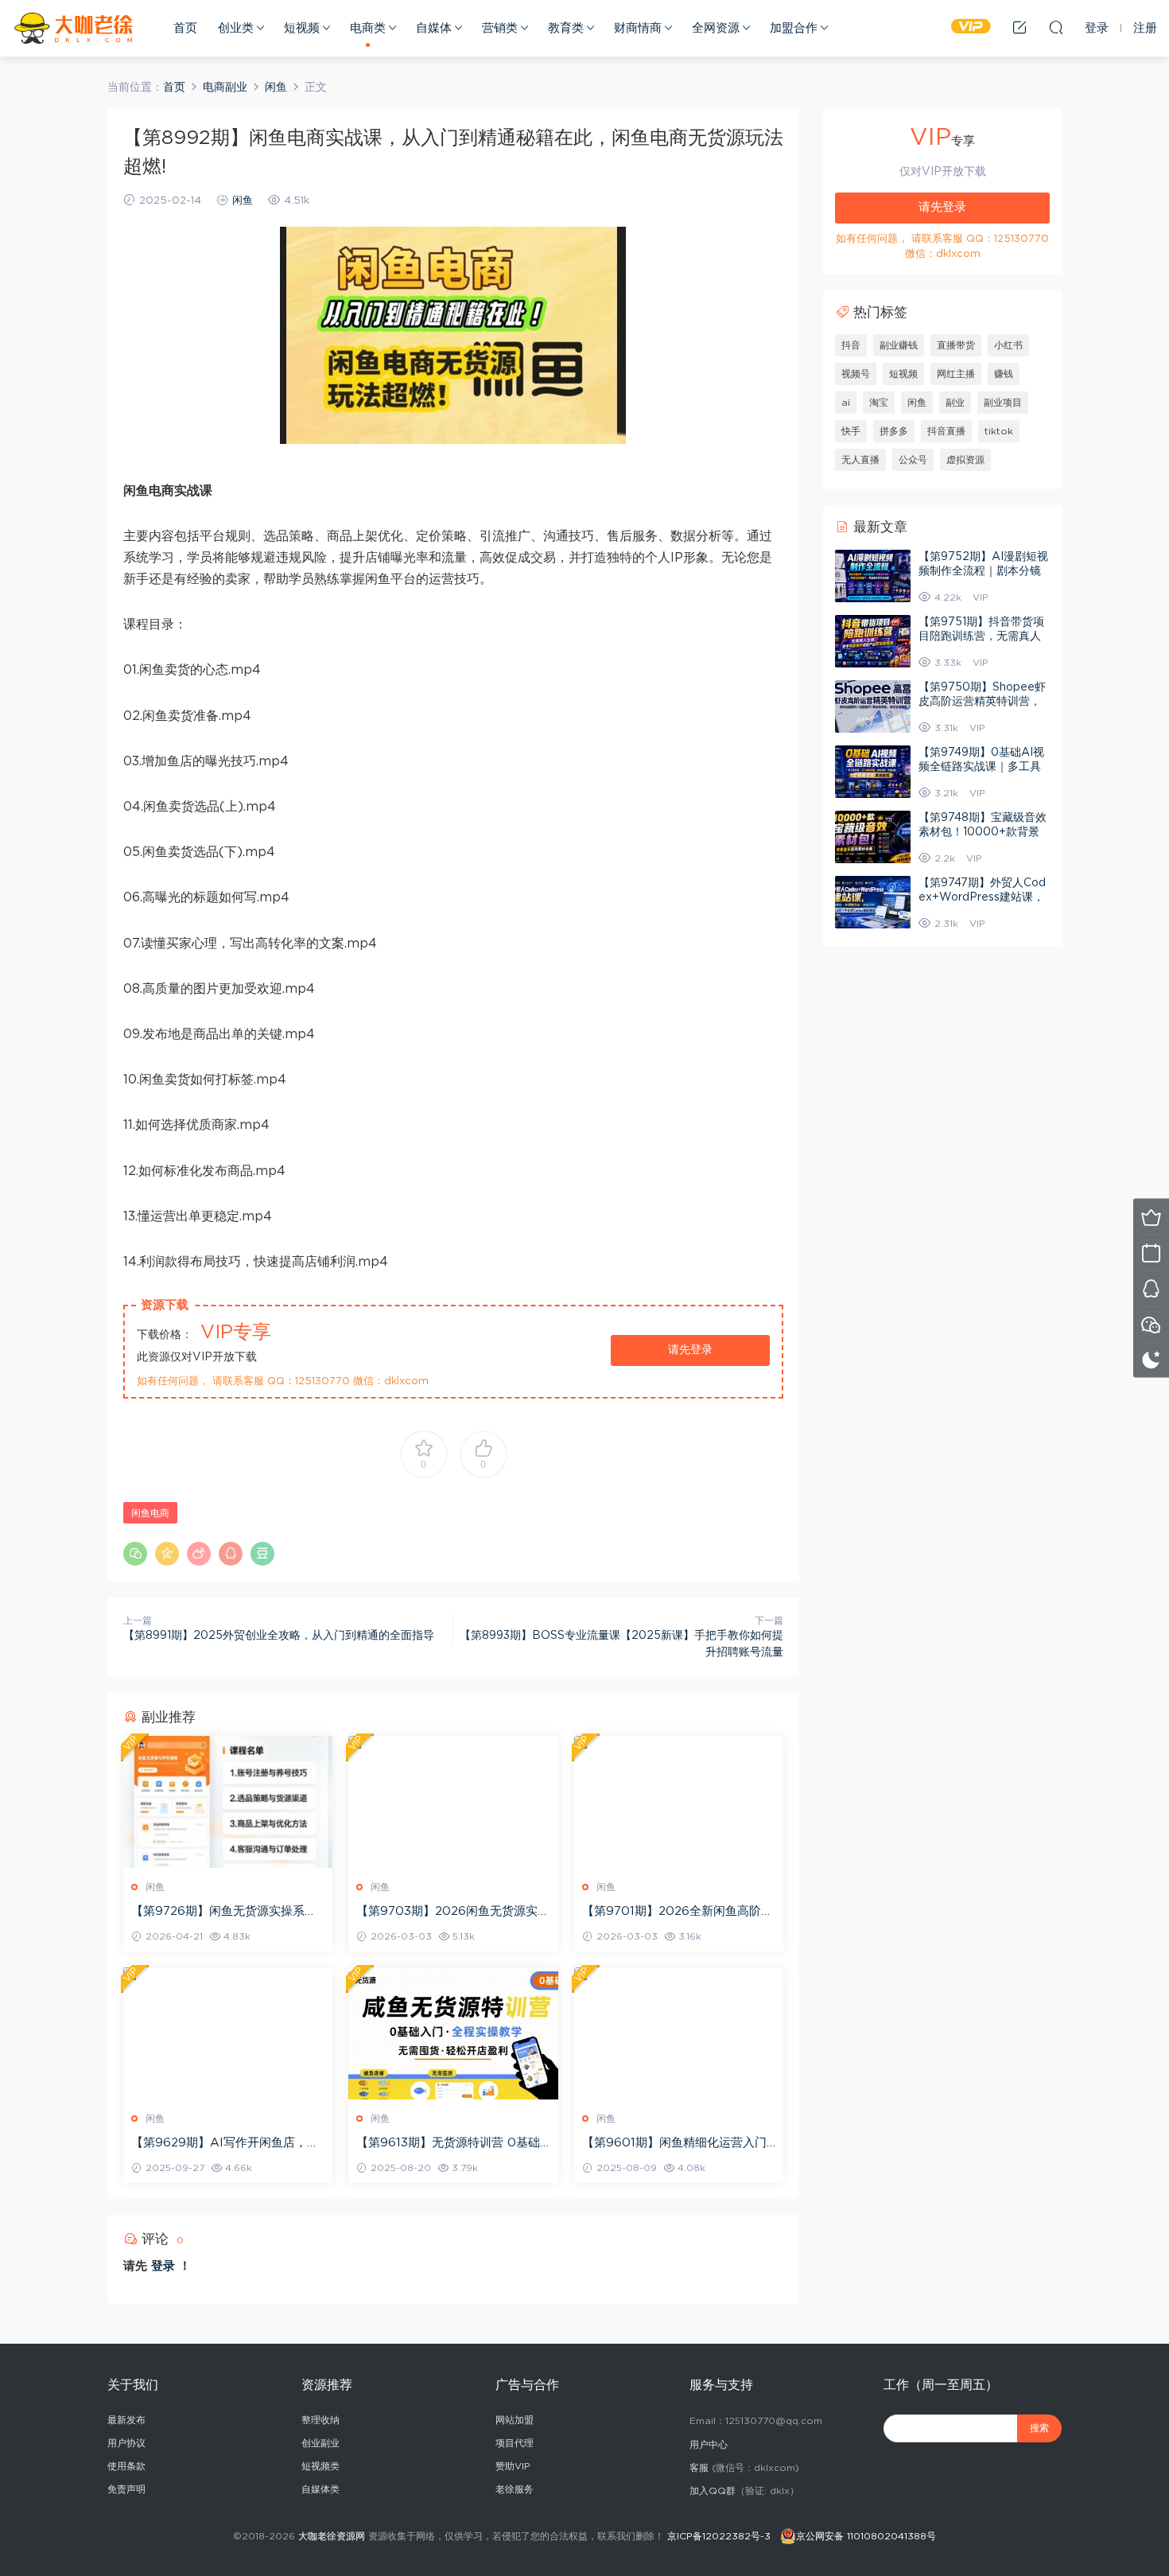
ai (846, 403)
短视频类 (320, 2466)
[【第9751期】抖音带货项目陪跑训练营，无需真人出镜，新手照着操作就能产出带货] (873, 641)
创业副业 (320, 2443)
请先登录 (690, 1350)
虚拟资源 (965, 460)
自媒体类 (320, 2489)
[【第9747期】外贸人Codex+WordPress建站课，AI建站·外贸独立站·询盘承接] (873, 902)
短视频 (302, 28)
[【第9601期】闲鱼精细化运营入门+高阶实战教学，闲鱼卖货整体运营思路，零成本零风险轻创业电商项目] (679, 2033)
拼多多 (894, 431)
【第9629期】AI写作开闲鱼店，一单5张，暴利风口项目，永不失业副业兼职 (225, 2144)
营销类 (500, 28)
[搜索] (1056, 27)
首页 (185, 28)
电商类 (368, 28)
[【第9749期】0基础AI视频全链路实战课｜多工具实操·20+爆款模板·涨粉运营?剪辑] (873, 772)
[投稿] (1019, 27)
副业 (955, 403)
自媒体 (434, 28)
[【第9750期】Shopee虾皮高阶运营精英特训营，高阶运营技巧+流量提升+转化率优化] (873, 706)
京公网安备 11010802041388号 (866, 2536)
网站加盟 (515, 2420)
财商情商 (638, 28)
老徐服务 (515, 2489)
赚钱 (1004, 374)
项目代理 (515, 2443)
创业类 (236, 28)
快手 (851, 431)
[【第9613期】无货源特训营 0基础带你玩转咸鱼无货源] (453, 2033)
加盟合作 (794, 28)
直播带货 (956, 345)
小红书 (1008, 345)
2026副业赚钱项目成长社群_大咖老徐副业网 (76, 28)
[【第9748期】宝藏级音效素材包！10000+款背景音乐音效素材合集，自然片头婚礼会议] (873, 837)
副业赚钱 (899, 345)
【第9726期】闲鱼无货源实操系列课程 (224, 1913)
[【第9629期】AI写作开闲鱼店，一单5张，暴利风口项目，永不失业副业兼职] (228, 2033)
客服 (699, 2468)
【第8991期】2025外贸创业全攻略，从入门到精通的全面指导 (279, 1636)
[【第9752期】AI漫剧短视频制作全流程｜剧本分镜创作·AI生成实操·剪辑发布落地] (873, 576)
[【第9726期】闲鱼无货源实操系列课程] (228, 1802)
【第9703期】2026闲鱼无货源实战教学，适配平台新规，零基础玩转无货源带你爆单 (453, 1913)
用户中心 (709, 2445)
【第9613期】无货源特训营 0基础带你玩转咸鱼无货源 (448, 2144)
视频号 (856, 374)
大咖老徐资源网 (332, 2536)
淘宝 (879, 403)
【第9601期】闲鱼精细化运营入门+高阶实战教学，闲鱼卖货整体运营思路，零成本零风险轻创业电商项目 (678, 2144)
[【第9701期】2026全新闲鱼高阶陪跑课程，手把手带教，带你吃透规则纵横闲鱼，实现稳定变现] (679, 1802)
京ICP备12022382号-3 (719, 2536)
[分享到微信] (135, 1554)
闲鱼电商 (150, 1513)
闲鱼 (243, 201)
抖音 (851, 345)
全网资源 (716, 28)
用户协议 (126, 2443)
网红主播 (956, 374)
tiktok (999, 431)
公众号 (913, 460)
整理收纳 (320, 2420)
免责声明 (126, 2489)
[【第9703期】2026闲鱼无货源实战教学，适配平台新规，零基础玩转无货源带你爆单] (453, 1802)
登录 (163, 2266)
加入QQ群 (713, 2491)
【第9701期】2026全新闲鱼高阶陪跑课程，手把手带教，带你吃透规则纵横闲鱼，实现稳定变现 (678, 1913)
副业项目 (1003, 403)
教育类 (566, 28)
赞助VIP (513, 2466)
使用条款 (126, 2466)
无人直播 (860, 460)
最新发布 (126, 2420)
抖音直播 (946, 431)
